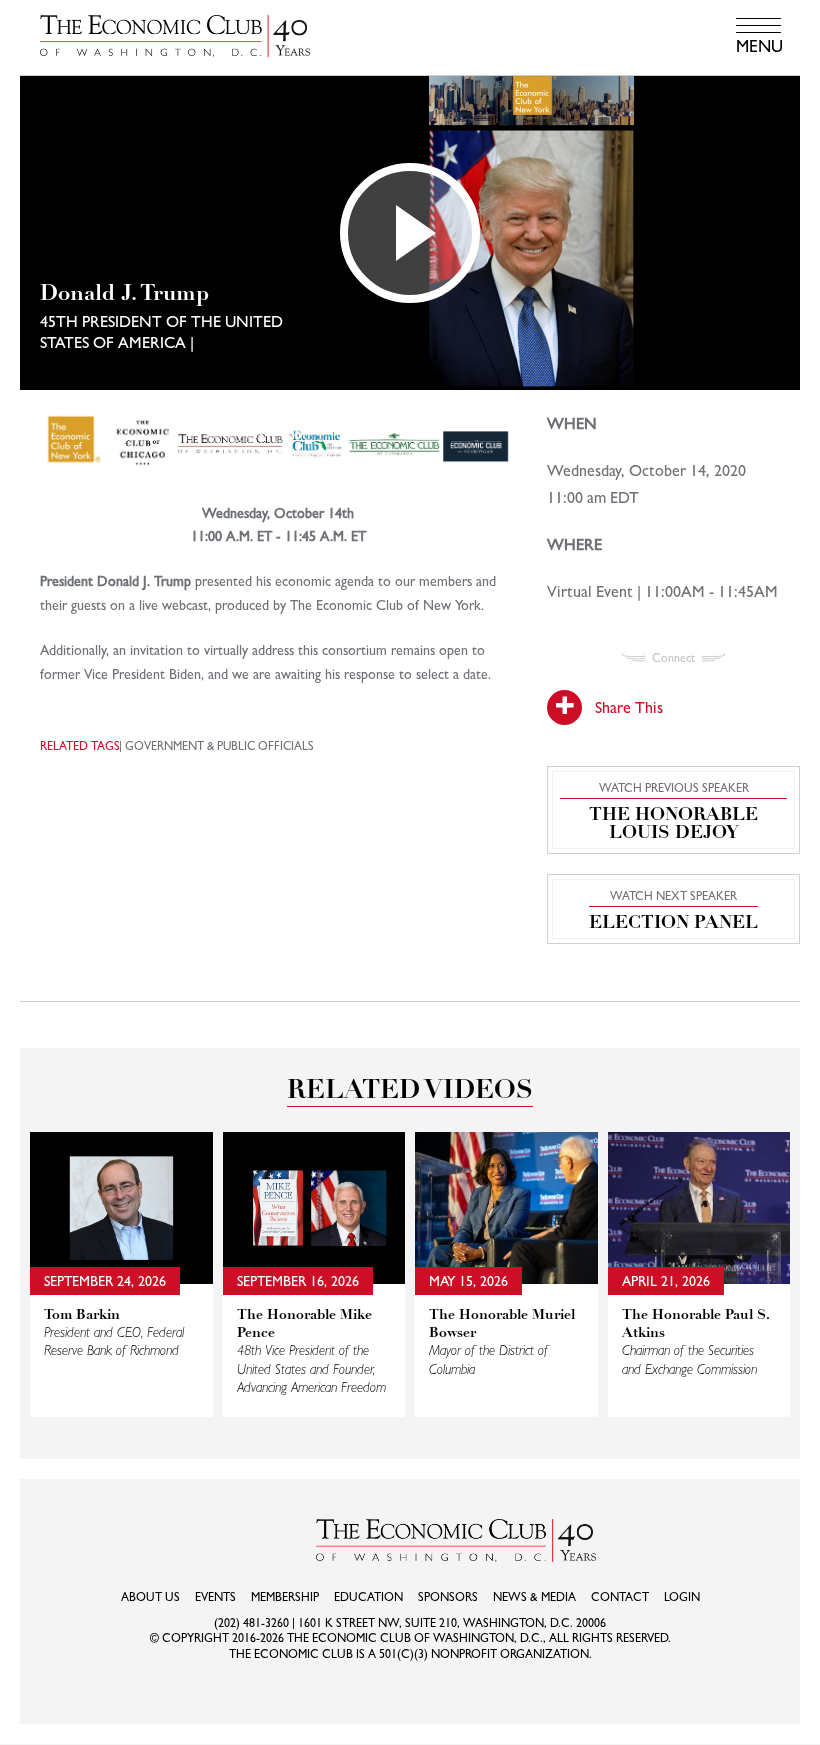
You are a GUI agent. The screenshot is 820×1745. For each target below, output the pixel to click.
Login (682, 1597)
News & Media (534, 1597)
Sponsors (448, 1597)
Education (368, 1597)
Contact (620, 1597)
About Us (150, 1597)
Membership (285, 1597)
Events (215, 1597)
